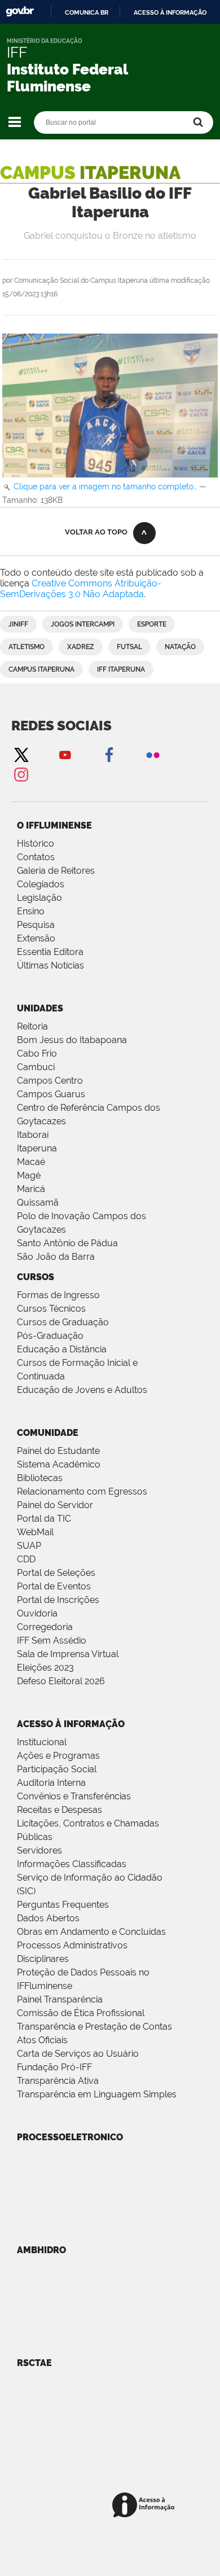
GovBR (20, 12)
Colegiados (41, 884)
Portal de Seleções (56, 1573)
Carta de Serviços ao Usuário (78, 2054)
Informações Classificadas (72, 1864)
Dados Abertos (48, 1918)
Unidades (40, 1008)
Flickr (153, 754)
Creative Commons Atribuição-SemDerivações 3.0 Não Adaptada (81, 589)
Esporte (152, 624)
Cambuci (36, 1067)
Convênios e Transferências (74, 1796)
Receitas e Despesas (60, 1810)
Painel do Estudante (58, 1451)
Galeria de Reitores (56, 871)
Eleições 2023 (45, 1668)
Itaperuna (37, 1148)
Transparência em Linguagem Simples (97, 2094)
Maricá (31, 1189)
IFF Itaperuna (121, 669)
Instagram (21, 774)
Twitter (21, 754)
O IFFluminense (54, 825)
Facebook (109, 754)
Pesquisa (36, 925)
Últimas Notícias (50, 965)
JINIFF (18, 624)
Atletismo (27, 647)
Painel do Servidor (55, 1505)
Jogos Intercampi (83, 624)
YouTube (65, 754)
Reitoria (32, 1026)
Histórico (36, 844)
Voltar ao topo (96, 532)
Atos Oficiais (42, 2040)
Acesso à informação (170, 12)
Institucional (42, 1742)
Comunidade (48, 1433)
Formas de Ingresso (58, 1295)
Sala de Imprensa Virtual (68, 1654)
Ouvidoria (37, 1613)
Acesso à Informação (71, 1724)
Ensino (31, 911)
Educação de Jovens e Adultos (82, 1390)
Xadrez (81, 647)
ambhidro (41, 2250)
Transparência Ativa (58, 2081)
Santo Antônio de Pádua (67, 1243)
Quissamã (38, 1202)
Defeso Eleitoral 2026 (61, 1681)
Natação (180, 647)
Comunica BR (87, 12)
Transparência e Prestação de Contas (94, 2027)
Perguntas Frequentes (63, 1905)
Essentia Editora (50, 952)
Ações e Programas (58, 1756)
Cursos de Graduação (63, 1322)
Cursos (36, 1277)
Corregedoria (45, 1627)
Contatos (36, 857)
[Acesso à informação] (145, 2506)
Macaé (31, 1162)
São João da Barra (56, 1257)
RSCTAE (34, 2363)
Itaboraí (33, 1135)
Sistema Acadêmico (59, 1464)
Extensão (36, 938)
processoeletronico (70, 2137)
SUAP (29, 1546)
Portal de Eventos (54, 1586)
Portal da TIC (44, 1519)
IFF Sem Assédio (52, 1640)
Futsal (129, 647)
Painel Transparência (60, 1999)
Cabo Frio (37, 1053)
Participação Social (57, 1769)
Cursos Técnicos (51, 1309)
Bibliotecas (40, 1478)
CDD (26, 1559)
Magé (29, 1175)
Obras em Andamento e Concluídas (91, 1932)
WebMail (35, 1532)
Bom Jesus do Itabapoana (72, 1040)
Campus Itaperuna (41, 669)
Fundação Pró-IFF (54, 2067)
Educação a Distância (62, 1349)
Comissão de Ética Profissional (81, 2013)
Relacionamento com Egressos (82, 1491)
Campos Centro (50, 1081)
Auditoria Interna (51, 1783)
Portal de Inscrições (58, 1600)
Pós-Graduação (50, 1336)
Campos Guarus (51, 1094)
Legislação (39, 898)
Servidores (39, 1850)
